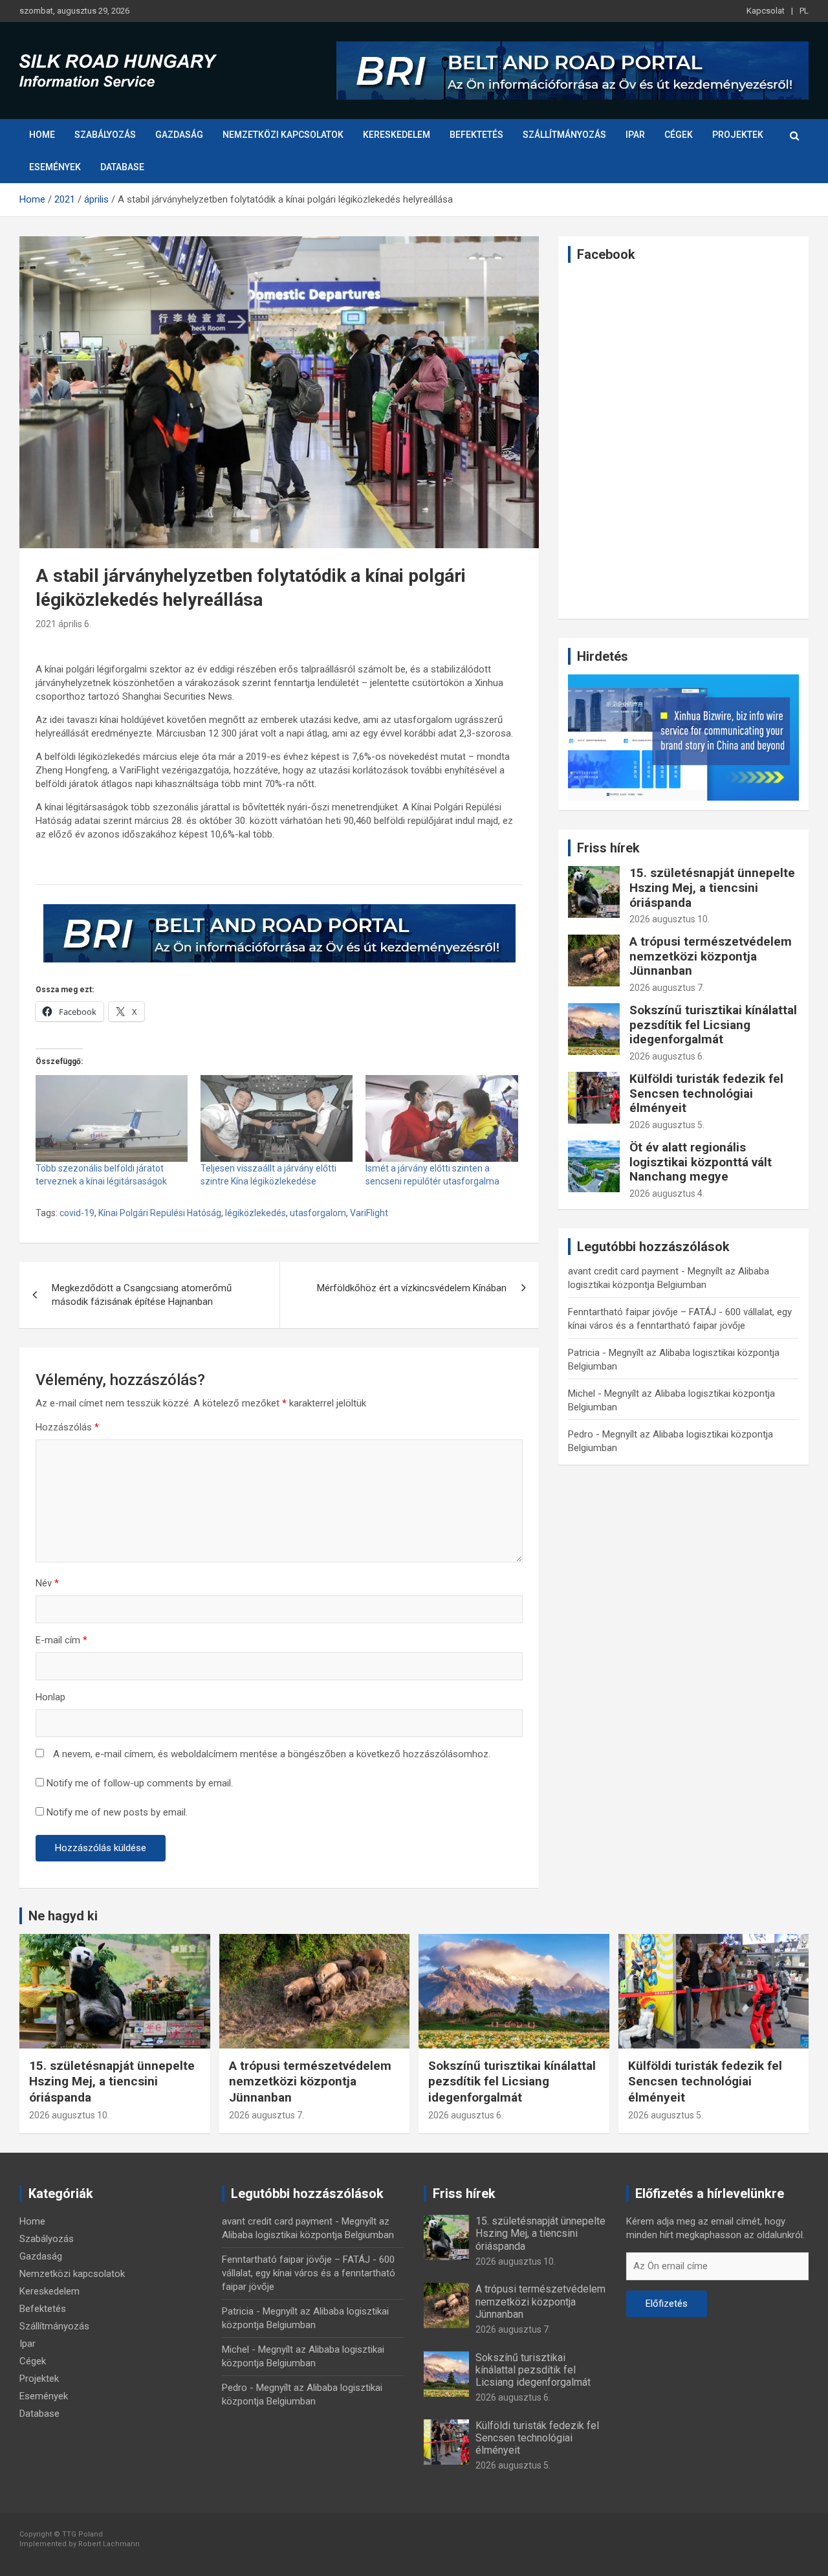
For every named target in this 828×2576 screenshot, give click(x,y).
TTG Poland (82, 2534)
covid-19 (77, 1213)
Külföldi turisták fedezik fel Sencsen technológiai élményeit (706, 1094)
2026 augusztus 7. (667, 988)
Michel (582, 1393)
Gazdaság (179, 135)
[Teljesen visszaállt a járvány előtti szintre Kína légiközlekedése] (277, 1118)
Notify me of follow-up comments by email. (140, 1783)
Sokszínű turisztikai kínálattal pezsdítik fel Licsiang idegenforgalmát (713, 1025)
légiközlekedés (256, 1213)
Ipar (635, 135)
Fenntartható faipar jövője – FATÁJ (642, 1312)
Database (122, 167)
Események (55, 167)
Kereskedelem (397, 135)
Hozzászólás (67, 1427)
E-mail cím (61, 1640)
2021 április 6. (63, 624)
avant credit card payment (623, 1271)
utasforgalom (318, 1213)
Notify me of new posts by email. (117, 1812)
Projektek (738, 135)
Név (47, 1583)
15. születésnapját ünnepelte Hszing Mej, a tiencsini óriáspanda (712, 888)
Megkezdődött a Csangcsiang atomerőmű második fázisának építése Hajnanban (142, 1295)
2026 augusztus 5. (667, 1125)
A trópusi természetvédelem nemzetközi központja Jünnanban (711, 956)
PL (804, 11)
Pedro (581, 1434)
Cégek (679, 135)
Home (42, 135)
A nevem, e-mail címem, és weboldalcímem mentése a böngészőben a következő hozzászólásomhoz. (272, 1754)
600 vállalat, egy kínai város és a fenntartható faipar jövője (309, 2273)
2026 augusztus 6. (667, 1056)
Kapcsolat (766, 11)
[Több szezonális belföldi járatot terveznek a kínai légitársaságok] (112, 1118)
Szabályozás (105, 135)
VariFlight (369, 1213)
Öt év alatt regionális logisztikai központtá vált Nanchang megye (701, 1162)
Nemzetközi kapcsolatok (283, 135)
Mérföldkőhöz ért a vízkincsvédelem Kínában (412, 1288)
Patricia (584, 1353)
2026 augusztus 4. (667, 1194)
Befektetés (476, 135)
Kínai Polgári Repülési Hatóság (160, 1213)
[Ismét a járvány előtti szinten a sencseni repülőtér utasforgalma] (441, 1118)
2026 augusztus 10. (670, 919)
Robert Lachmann (109, 2544)
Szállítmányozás (564, 135)
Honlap (50, 1697)
